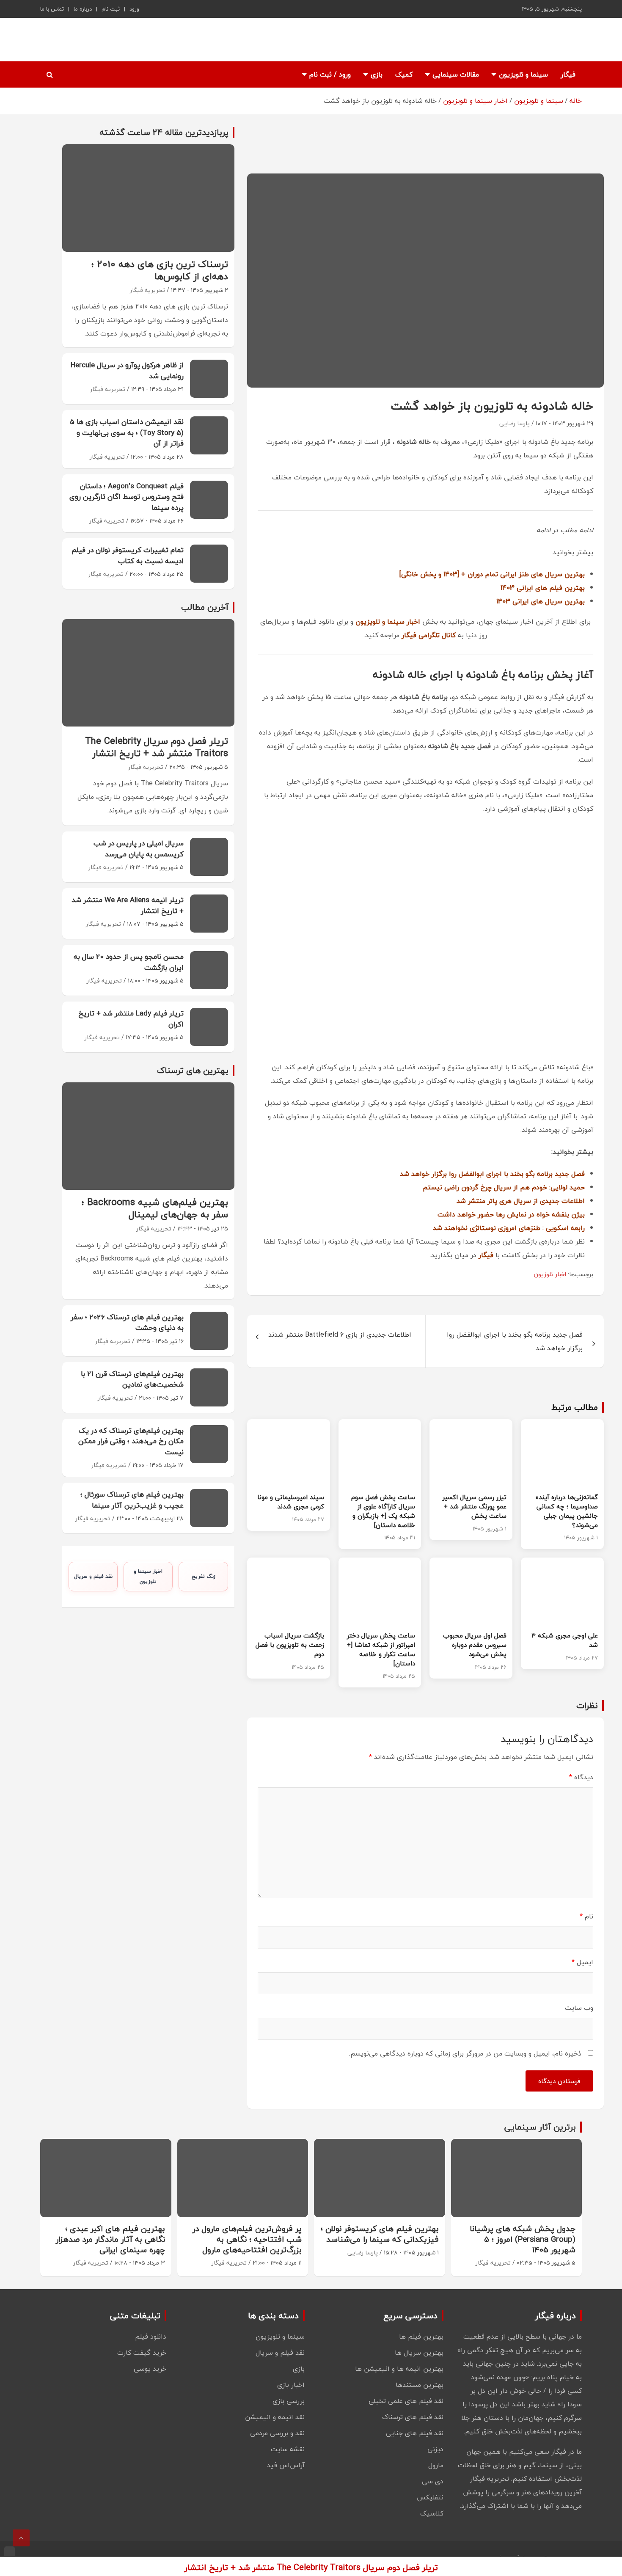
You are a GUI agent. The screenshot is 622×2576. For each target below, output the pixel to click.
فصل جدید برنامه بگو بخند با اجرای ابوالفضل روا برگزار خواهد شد (492, 1174)
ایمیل (582, 1962)
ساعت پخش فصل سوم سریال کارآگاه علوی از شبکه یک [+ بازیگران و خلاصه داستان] (383, 1511)
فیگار (568, 74)
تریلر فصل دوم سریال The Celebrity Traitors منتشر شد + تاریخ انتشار (157, 747)
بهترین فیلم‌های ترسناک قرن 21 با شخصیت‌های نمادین (132, 1379)
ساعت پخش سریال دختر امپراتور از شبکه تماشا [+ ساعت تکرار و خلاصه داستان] (381, 1649)
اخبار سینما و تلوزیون (148, 1576)
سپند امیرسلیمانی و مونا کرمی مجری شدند (291, 1502)
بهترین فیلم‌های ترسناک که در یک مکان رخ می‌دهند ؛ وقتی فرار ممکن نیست (131, 1441)
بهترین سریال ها (419, 2353)
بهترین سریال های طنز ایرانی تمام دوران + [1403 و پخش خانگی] (492, 574)
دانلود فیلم (151, 2337)
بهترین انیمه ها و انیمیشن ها (399, 2369)
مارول (436, 2465)
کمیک (404, 74)
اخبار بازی (291, 2385)
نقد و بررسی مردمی (277, 2433)
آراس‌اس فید (286, 2465)
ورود (134, 9)
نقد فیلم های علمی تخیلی (406, 2401)
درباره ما (83, 9)
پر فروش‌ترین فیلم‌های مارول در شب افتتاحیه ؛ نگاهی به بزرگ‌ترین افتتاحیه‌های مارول (247, 2239)
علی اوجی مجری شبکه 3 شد (565, 1640)
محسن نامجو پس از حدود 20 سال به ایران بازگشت (129, 962)
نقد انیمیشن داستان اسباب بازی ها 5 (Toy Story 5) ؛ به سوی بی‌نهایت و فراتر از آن (127, 432)
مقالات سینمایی (456, 74)
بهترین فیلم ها (421, 2337)
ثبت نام (111, 9)
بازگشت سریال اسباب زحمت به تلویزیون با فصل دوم (290, 1645)
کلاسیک (432, 2513)
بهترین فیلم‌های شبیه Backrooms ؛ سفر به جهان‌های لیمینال (155, 1208)
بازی (377, 74)
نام (586, 1916)
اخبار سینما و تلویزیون (388, 622)
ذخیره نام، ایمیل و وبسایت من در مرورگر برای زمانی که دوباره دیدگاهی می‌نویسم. (465, 2053)
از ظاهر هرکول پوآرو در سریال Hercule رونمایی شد (127, 370)
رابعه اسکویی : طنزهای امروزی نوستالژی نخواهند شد (509, 1228)
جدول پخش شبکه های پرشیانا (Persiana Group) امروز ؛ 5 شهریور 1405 (523, 2239)
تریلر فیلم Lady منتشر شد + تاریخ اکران (131, 1019)
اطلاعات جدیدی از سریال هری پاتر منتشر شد (521, 1201)
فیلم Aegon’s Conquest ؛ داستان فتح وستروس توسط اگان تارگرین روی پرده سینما (127, 497)
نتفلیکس (430, 2497)
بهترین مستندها (420, 2385)
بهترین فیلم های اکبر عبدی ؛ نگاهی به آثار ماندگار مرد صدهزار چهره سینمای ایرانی (110, 2239)
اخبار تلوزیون (550, 1274)
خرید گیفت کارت (142, 2353)
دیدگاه (581, 1777)
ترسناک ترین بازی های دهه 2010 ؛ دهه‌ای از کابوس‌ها (160, 270)
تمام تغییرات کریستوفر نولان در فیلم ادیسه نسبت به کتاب (128, 555)
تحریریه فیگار (147, 290)
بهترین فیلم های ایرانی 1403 (543, 588)
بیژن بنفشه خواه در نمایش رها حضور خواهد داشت (511, 1214)
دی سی (433, 2481)
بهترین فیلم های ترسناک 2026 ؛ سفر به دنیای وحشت (127, 1322)
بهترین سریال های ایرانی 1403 (541, 601)
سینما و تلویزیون (523, 74)
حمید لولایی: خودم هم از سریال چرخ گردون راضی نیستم (504, 1187)
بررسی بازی (289, 2401)
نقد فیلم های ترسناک (413, 2417)
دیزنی (435, 2449)
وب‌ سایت (579, 2008)
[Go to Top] (21, 2538)
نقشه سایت (288, 2449)
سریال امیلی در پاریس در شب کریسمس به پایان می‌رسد (139, 849)
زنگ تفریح (204, 1576)
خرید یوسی (150, 2369)
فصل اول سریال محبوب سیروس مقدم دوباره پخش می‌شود (475, 1645)
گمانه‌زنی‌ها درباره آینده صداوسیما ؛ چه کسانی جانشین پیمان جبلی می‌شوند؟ (567, 1511)
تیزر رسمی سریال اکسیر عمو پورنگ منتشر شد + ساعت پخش (475, 1506)
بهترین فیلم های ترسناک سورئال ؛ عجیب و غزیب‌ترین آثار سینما (132, 1500)
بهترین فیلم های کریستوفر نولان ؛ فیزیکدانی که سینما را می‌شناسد (380, 2234)
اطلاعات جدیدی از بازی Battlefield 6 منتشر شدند (340, 1335)
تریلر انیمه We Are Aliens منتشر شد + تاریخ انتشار (128, 905)
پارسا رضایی (515, 423)
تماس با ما (52, 9)
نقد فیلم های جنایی (415, 2433)
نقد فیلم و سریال (93, 1576)
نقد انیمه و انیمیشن (275, 2417)
